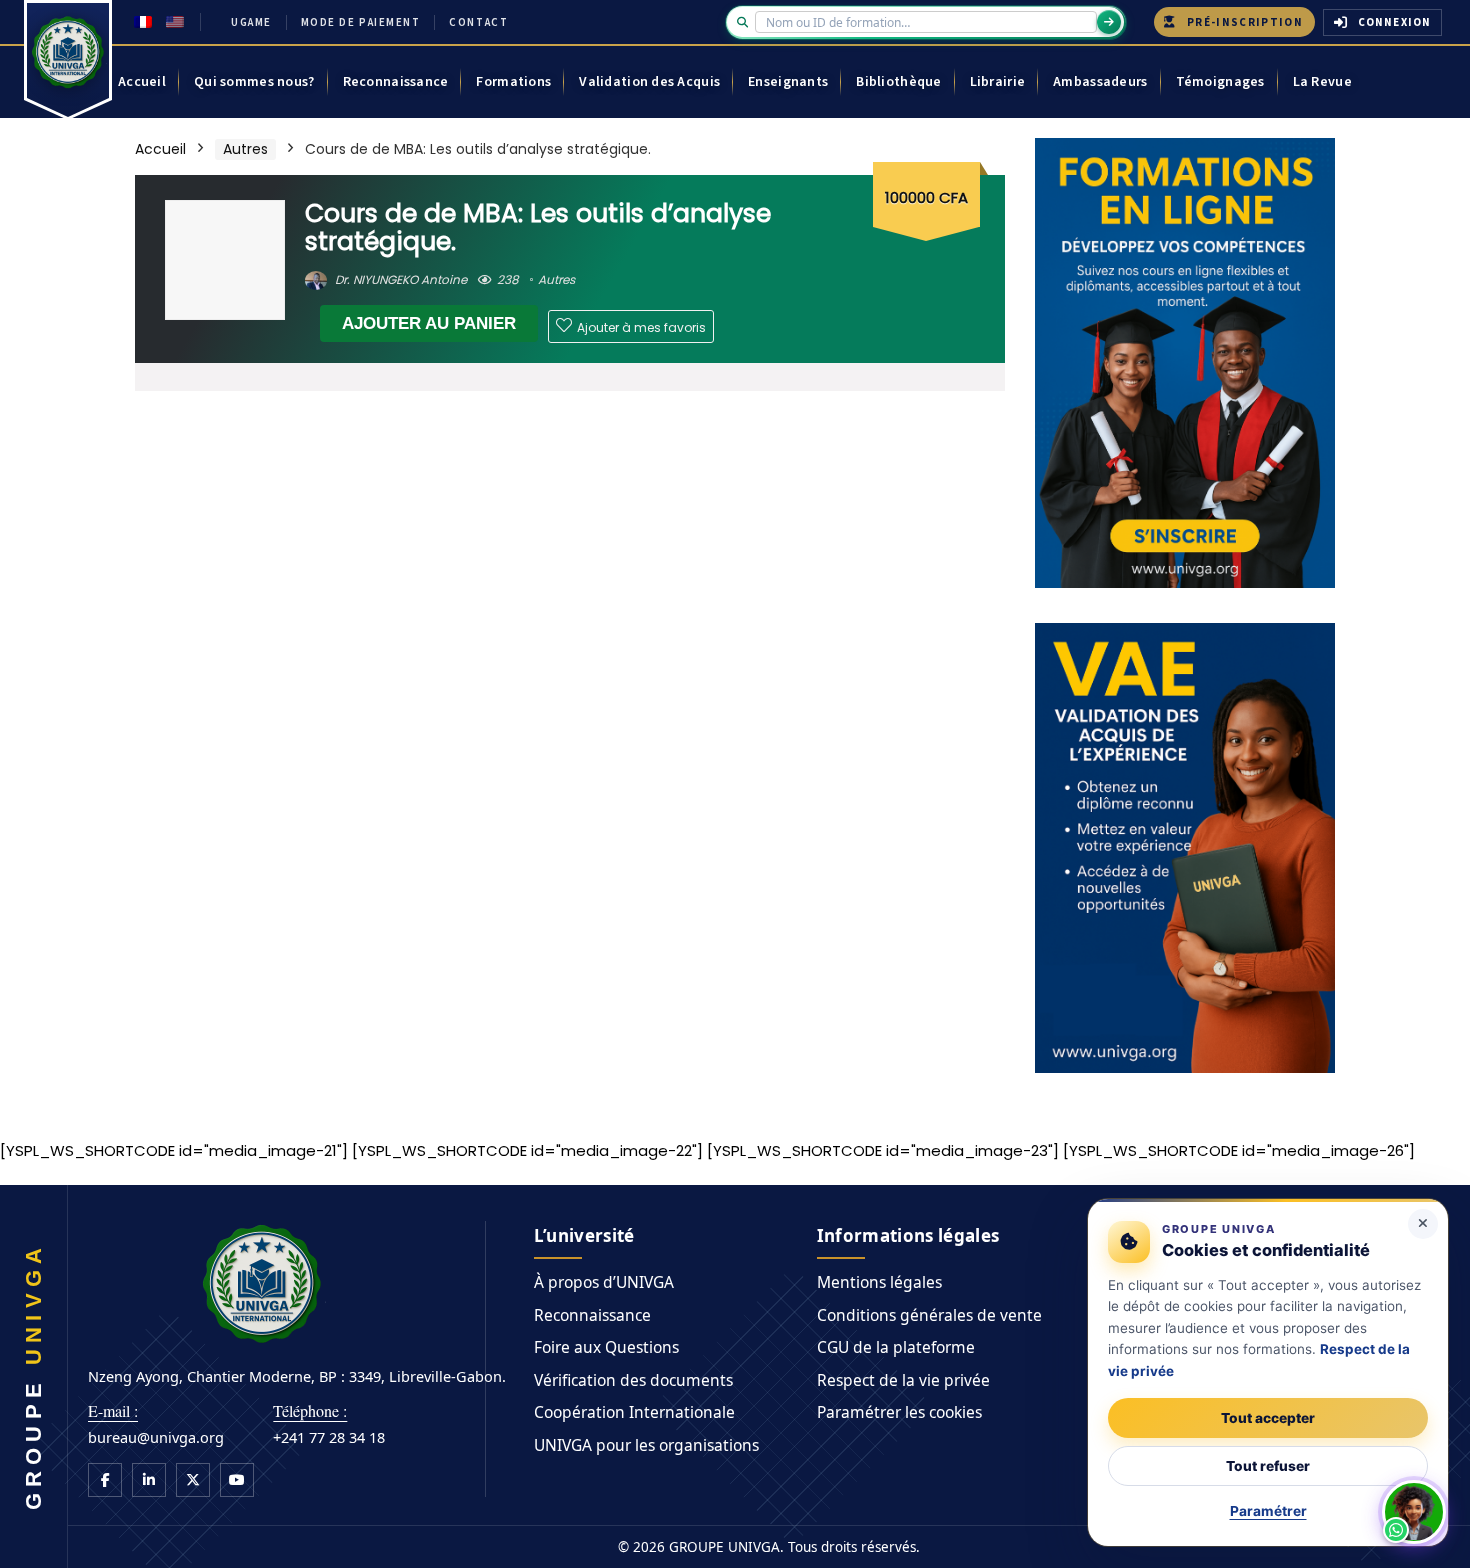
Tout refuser (1268, 1466)
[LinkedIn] (149, 1480)
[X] (193, 1480)
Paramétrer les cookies (899, 1412)
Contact (478, 22)
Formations (513, 82)
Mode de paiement (361, 22)
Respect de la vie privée (903, 1380)
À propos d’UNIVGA (604, 1282)
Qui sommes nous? (254, 82)
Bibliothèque (898, 82)
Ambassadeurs (1100, 82)
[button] (1414, 1512)
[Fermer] (1423, 1224)
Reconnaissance (396, 82)
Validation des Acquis (649, 82)
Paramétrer (1268, 1511)
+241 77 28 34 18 (329, 1437)
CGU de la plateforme (896, 1347)
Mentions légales (879, 1282)
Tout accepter (1268, 1418)
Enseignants (788, 82)
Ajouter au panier (429, 323)
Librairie (998, 82)
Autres (245, 149)
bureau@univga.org (156, 1437)
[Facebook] (105, 1480)
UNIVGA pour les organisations (646, 1445)
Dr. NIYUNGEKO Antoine (399, 279)
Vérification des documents (633, 1380)
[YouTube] (237, 1480)
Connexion (1394, 22)
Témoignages (1220, 82)
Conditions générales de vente (929, 1315)
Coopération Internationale (634, 1412)
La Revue (1322, 82)
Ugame (251, 22)
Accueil (142, 82)
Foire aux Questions (606, 1347)
